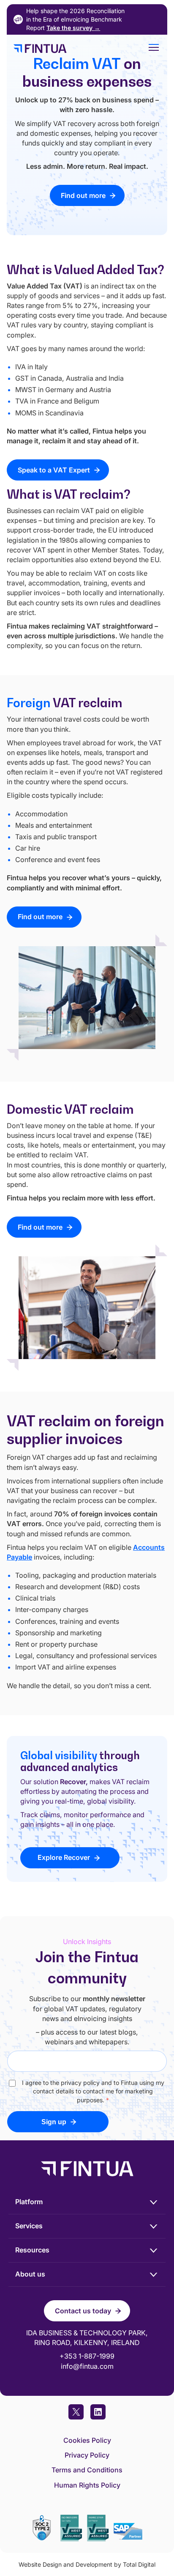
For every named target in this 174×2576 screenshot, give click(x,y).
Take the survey (73, 28)
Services (29, 2226)
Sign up (54, 2122)
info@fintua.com (87, 2366)
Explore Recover (64, 1857)
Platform (29, 2202)
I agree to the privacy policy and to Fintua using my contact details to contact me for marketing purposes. (93, 2091)
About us (30, 2274)
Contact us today (83, 2311)
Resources (32, 2250)
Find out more (83, 195)
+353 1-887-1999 (87, 2356)
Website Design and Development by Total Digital (87, 2564)
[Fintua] (73, 49)
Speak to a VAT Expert (54, 470)
